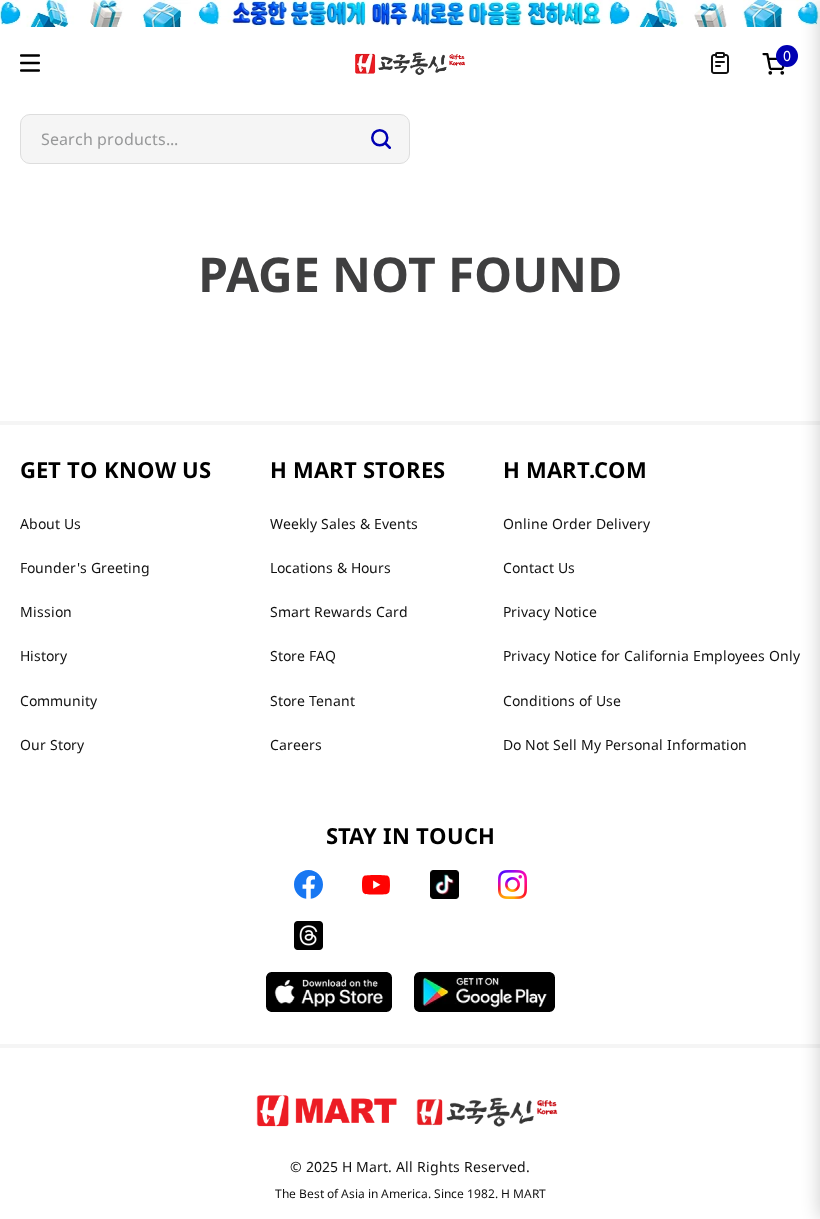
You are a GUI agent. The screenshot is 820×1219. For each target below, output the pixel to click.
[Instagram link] (512, 884)
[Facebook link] (308, 884)
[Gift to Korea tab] (487, 1110)
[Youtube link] (376, 885)
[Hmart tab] (327, 1110)
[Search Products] (381, 139)
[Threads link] (308, 935)
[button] (30, 63)
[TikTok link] (444, 884)
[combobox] (215, 139)
